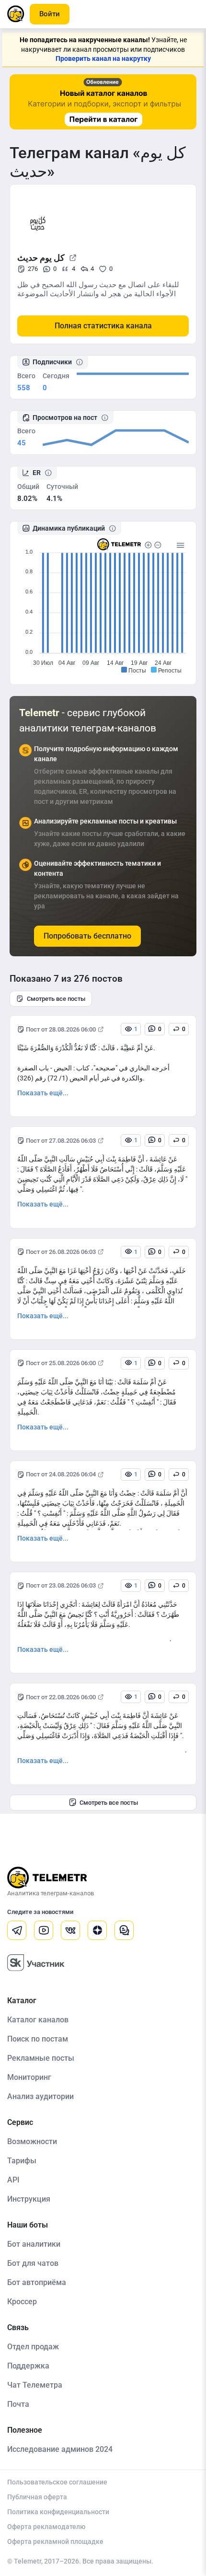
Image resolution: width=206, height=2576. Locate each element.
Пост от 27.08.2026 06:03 (61, 1141)
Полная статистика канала (103, 326)
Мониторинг (29, 2077)
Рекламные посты (41, 2058)
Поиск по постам (38, 2039)
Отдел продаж (33, 2347)
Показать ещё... (43, 1093)
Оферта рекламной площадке (55, 2541)
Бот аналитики (34, 2244)
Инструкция (29, 2199)
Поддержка (28, 2366)
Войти (50, 14)
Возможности (32, 2141)
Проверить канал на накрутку (103, 58)
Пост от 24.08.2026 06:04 (61, 1474)
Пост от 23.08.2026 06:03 (61, 1585)
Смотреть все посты (56, 999)
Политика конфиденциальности (58, 2512)
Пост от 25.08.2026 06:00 (61, 1363)
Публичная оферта (37, 2497)
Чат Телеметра (35, 2385)
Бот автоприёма (37, 2282)
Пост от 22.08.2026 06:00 (61, 1697)
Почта (18, 2404)
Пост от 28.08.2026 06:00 (61, 1029)
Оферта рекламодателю (46, 2527)
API (13, 2180)
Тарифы (22, 2161)
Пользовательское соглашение (57, 2482)
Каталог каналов (38, 2020)
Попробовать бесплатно (87, 936)
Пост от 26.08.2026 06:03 (61, 1252)
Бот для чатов (33, 2263)
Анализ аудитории (40, 2096)
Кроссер (22, 2302)
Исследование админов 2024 (60, 2449)
